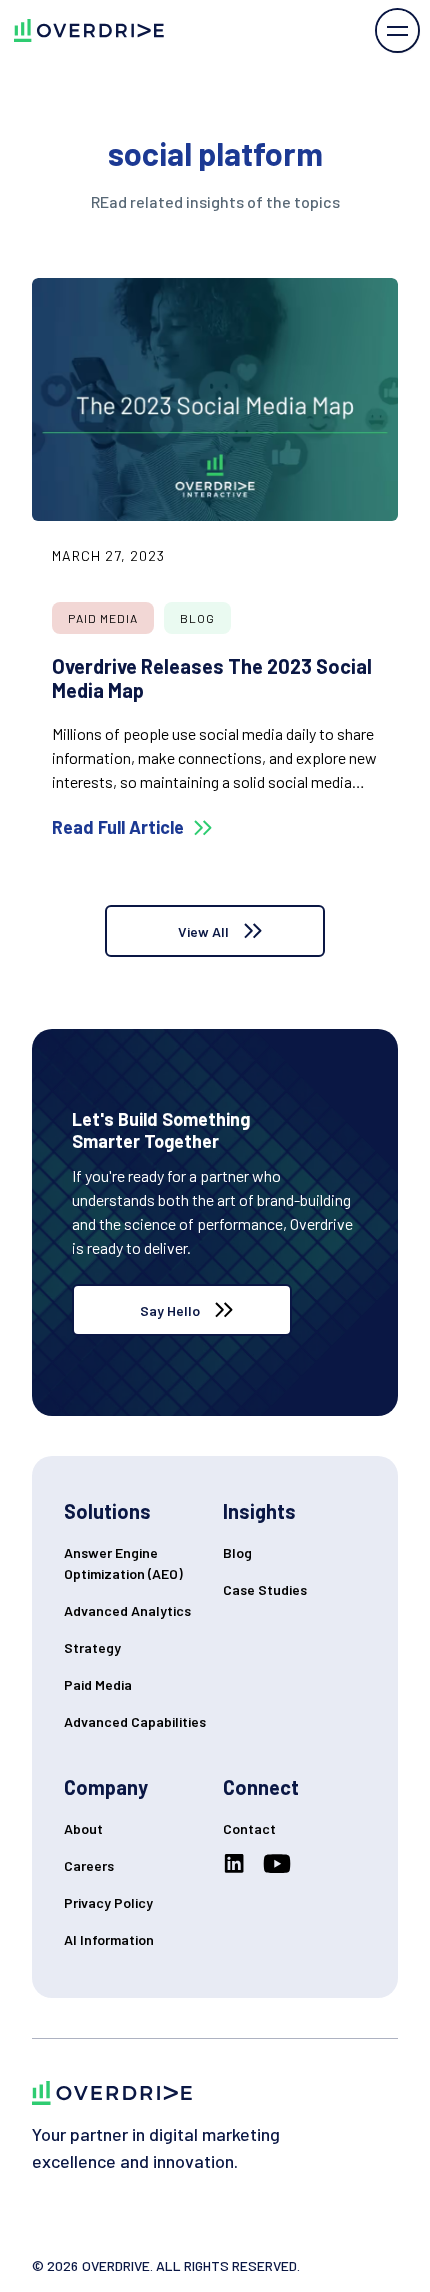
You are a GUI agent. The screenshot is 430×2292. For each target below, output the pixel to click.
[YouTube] (281, 1863)
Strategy (92, 1647)
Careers (89, 1865)
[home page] (81, 30)
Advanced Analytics (127, 1610)
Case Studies (265, 1589)
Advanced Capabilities (135, 1721)
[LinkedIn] (238, 1863)
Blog (237, 1552)
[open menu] (397, 30)
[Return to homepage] (112, 2092)
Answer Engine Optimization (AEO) (123, 1563)
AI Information (109, 1939)
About (83, 1828)
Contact (249, 1828)
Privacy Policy (108, 1902)
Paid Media (98, 1684)
